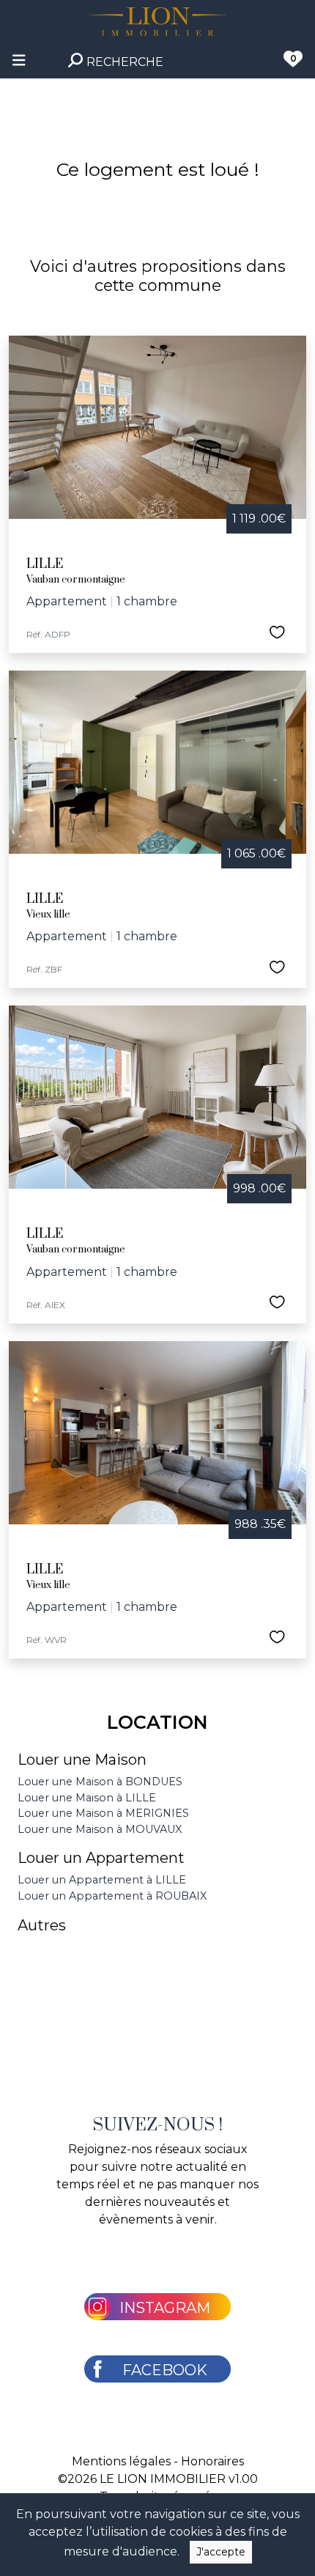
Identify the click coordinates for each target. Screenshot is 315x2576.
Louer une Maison (82, 1760)
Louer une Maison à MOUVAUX (100, 1829)
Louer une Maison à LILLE (87, 1798)
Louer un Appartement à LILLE (102, 1880)
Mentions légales (121, 2461)
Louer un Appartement (101, 1858)
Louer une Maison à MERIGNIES (103, 1813)
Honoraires (212, 2461)
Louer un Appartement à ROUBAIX (112, 1896)
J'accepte (221, 2552)
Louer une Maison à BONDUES (100, 1782)
